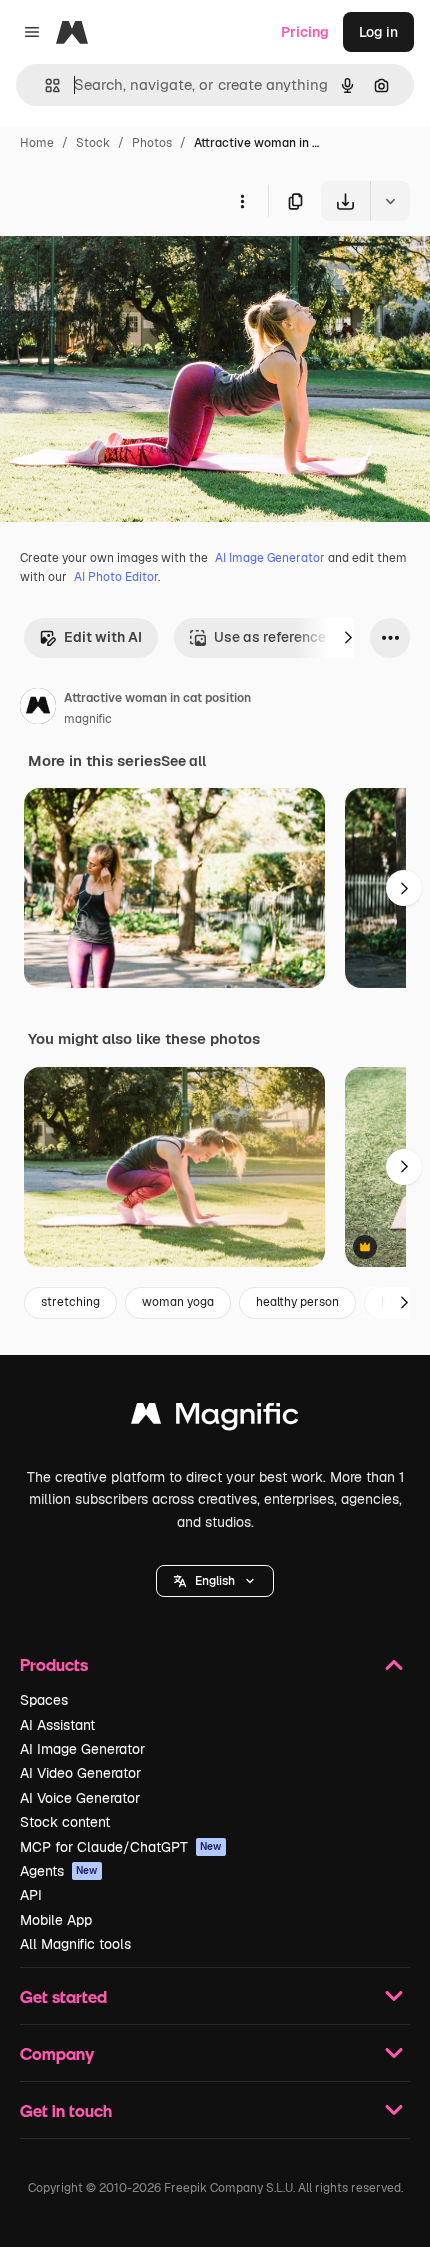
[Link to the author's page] (38, 709)
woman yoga (178, 1302)
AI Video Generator (80, 1773)
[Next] (348, 638)
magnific (88, 719)
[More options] (242, 201)
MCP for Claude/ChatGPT (121, 1847)
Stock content (65, 1822)
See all (183, 761)
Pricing (305, 32)
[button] (215, 1581)
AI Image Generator (270, 558)
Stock (93, 143)
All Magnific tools (75, 1944)
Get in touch (66, 2110)
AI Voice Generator (80, 1798)
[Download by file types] (390, 201)
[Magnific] (215, 1418)
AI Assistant (57, 1725)
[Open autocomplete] (44, 85)
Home (37, 143)
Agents (59, 1871)
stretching (70, 1302)
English (215, 1581)
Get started (63, 1996)
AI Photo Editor (116, 577)
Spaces (44, 1700)
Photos (152, 143)
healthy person (297, 1302)
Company (57, 2053)
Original (128, 267)
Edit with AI (103, 637)
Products (54, 1664)
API (31, 1895)
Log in (378, 32)
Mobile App (56, 1920)
